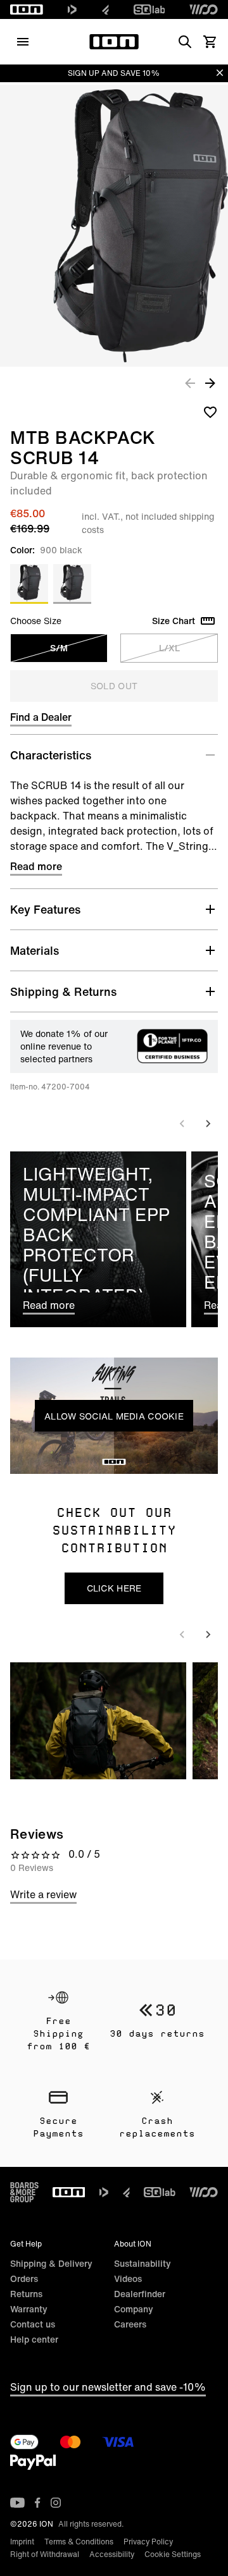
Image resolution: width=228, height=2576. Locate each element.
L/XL (169, 648)
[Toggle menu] (23, 42)
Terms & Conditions (79, 2542)
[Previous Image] (190, 383)
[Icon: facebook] (38, 2503)
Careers (130, 2324)
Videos (128, 2279)
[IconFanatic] (105, 9)
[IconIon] (27, 9)
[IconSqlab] (149, 9)
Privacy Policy (148, 2542)
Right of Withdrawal (45, 2554)
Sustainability (142, 2263)
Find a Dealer (41, 717)
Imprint (22, 2542)
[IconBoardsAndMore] (24, 2192)
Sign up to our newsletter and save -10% (108, 2387)
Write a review (43, 1894)
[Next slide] (208, 1124)
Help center (34, 2339)
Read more (36, 866)
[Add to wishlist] (210, 412)
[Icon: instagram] (56, 2503)
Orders (24, 2279)
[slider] (57, 1461)
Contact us (33, 2324)
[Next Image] (210, 383)
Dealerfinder (140, 2294)
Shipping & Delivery (51, 2263)
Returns (26, 2294)
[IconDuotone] (72, 9)
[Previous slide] (182, 1124)
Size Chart (174, 621)
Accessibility (112, 2554)
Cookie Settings (173, 2554)
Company (134, 2309)
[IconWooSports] (204, 9)
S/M (59, 648)
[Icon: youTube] (17, 2503)
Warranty (29, 2309)
